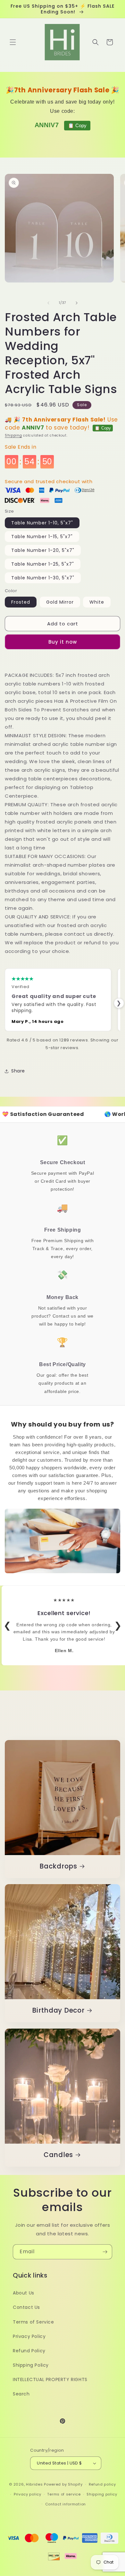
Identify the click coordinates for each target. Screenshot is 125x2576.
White (97, 602)
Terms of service (64, 2494)
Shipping (13, 435)
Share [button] (18, 1071)
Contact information (66, 2504)
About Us (24, 2293)
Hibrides (34, 2484)
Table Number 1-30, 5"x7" (43, 578)
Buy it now (63, 642)
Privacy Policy (29, 2336)
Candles (58, 2155)
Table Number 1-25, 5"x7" (43, 564)
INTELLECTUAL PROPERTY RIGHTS (50, 2379)
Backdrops (58, 1867)
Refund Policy (29, 2351)
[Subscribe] (105, 2252)
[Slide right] (77, 303)
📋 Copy (77, 125)
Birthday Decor (58, 2011)
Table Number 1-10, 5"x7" (42, 523)
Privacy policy (28, 2494)
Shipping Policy (31, 2365)
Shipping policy (102, 2494)
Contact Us (26, 2307)
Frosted (21, 602)
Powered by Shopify (63, 2484)
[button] (13, 42)
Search (21, 2394)
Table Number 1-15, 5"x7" (42, 537)
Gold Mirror (60, 602)
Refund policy (102, 2484)
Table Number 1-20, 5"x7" (43, 550)
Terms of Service (33, 2322)
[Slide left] (48, 303)
